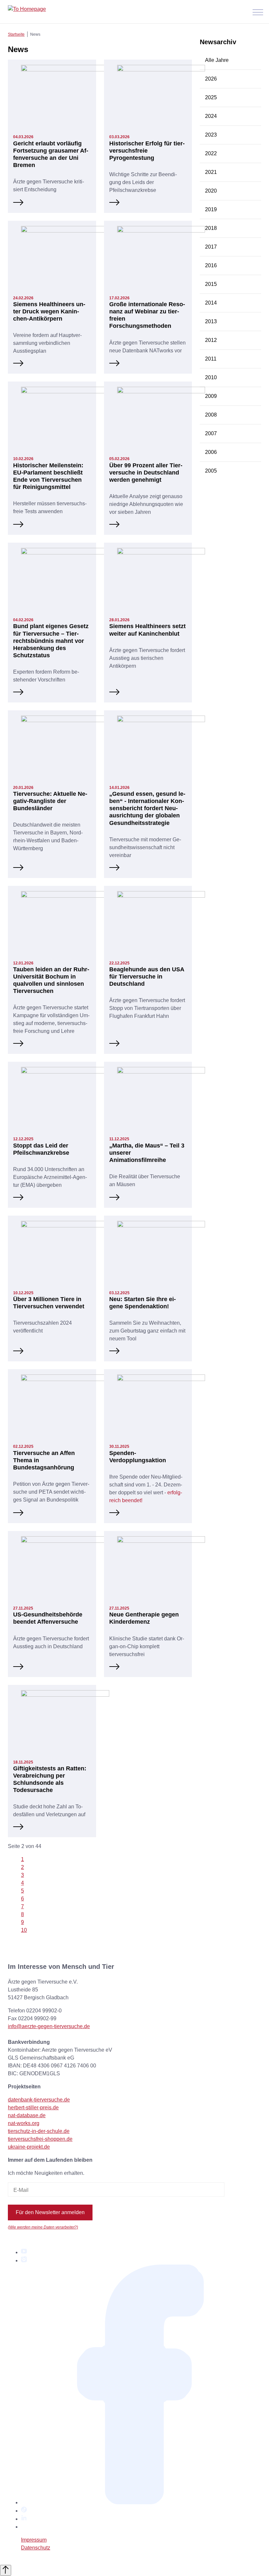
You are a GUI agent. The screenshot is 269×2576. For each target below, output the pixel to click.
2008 (211, 415)
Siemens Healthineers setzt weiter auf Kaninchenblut (147, 630)
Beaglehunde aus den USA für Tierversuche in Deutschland (147, 976)
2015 (211, 284)
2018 (211, 228)
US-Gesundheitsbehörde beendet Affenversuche (48, 1618)
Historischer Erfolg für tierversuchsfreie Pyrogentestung (147, 150)
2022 (211, 153)
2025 (211, 97)
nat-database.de (27, 2115)
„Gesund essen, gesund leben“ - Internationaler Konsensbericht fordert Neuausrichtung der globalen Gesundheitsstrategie (147, 808)
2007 (211, 433)
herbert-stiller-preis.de (33, 2108)
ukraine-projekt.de (29, 2147)
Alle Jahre (217, 60)
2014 (211, 303)
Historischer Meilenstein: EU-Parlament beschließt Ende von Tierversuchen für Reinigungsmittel (48, 476)
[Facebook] (141, 2502)
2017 (211, 247)
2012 (211, 340)
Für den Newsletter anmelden (50, 2212)
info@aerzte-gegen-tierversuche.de (49, 2026)
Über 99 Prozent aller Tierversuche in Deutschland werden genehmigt (146, 472)
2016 (211, 265)
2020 (211, 191)
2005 (211, 471)
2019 (211, 209)
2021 (211, 172)
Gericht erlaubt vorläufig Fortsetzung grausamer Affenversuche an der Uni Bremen (51, 154)
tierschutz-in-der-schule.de (39, 2131)
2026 (211, 79)
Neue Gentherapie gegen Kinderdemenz (144, 1618)
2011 (211, 359)
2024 (211, 116)
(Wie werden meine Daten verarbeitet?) (43, 2227)
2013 (211, 321)
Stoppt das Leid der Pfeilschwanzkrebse (41, 1149)
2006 (211, 452)
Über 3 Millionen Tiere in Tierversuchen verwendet (49, 1303)
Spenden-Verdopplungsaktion (138, 1456)
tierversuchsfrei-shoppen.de (40, 2139)
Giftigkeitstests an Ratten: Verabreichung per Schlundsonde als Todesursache (50, 1779)
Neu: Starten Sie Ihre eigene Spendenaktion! (143, 1303)
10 (24, 1930)
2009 (211, 396)
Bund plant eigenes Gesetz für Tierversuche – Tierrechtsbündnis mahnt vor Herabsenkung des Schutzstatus (51, 640)
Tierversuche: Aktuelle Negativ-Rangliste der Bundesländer (50, 801)
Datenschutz (36, 2548)
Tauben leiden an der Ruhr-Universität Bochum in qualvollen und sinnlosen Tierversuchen (51, 980)
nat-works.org (24, 2123)
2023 (211, 135)
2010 (211, 377)
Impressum (34, 2540)
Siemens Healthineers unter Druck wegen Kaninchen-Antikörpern (49, 311)
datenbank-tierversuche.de (39, 2100)
